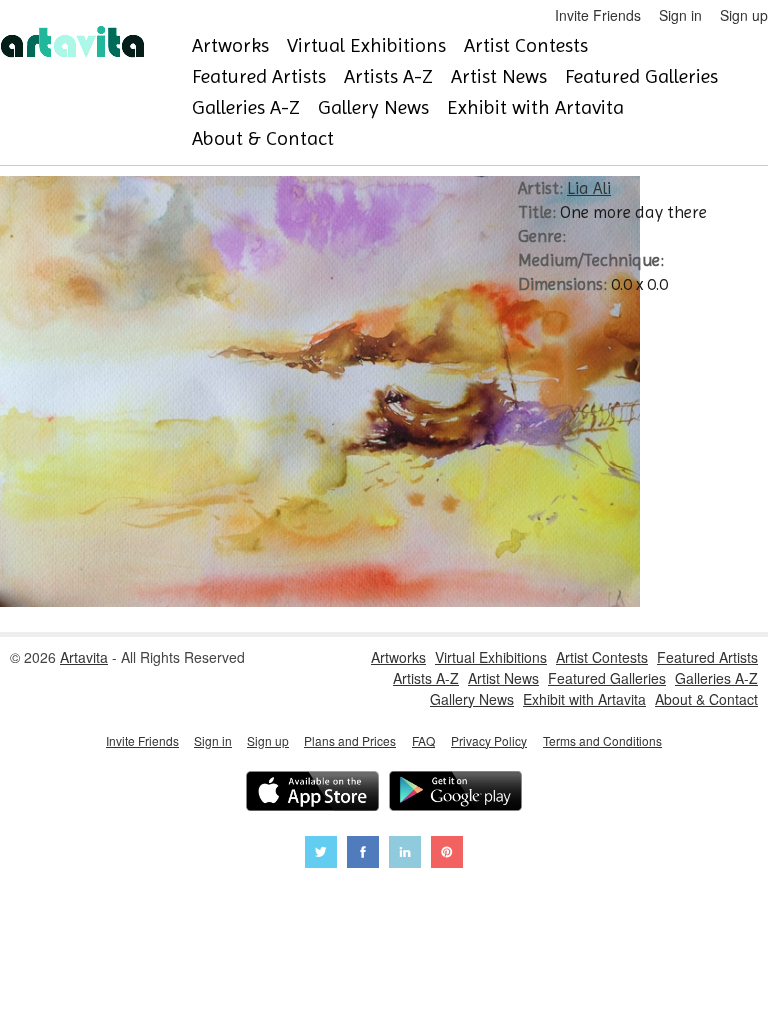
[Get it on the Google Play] (455, 793)
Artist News (499, 76)
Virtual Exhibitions (366, 45)
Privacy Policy (489, 740)
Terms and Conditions (602, 740)
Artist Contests (526, 45)
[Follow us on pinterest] (447, 854)
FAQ (423, 740)
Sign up (744, 15)
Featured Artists (259, 76)
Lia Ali (589, 188)
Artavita (84, 657)
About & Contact (263, 138)
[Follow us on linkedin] (405, 854)
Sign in (680, 15)
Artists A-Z (388, 76)
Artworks (230, 45)
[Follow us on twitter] (321, 854)
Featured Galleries (641, 76)
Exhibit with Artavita (535, 107)
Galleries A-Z (246, 107)
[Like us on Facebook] (363, 854)
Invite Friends (598, 15)
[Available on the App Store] (312, 793)
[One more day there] (320, 601)
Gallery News (373, 107)
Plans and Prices (350, 740)
